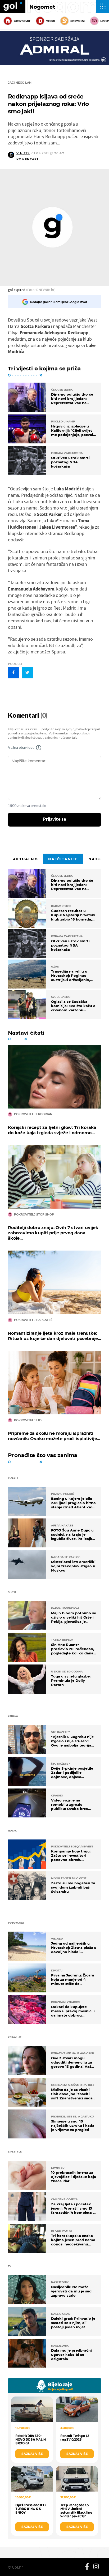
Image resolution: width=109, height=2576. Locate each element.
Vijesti (50, 21)
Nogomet (42, 7)
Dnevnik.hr (22, 21)
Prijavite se (55, 819)
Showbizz (77, 21)
